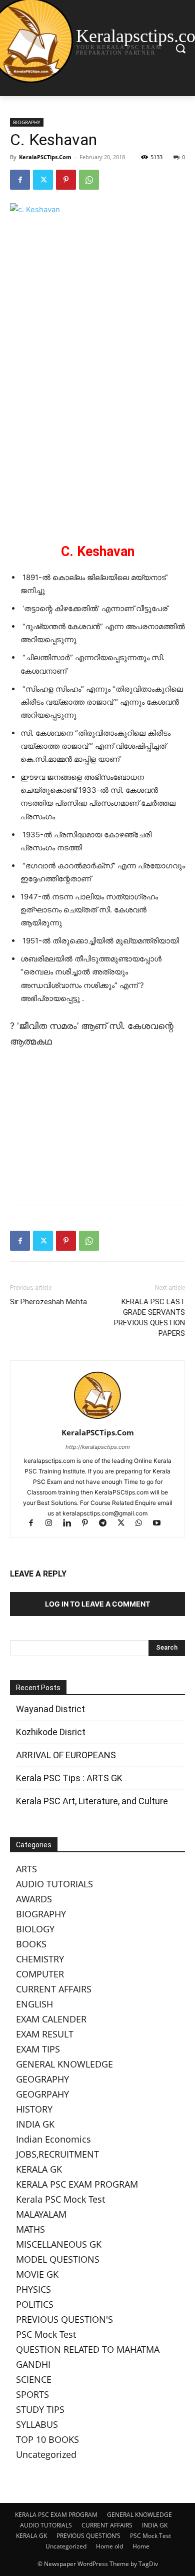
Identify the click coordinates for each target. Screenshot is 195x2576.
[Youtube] (161, 1524)
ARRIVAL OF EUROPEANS (67, 1755)
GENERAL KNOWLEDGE (64, 2064)
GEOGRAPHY (42, 2079)
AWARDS (34, 1899)
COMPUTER (40, 1974)
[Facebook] (20, 180)
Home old (109, 2546)
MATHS (30, 2229)
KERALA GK (39, 2169)
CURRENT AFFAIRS (54, 1989)
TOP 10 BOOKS (47, 2439)
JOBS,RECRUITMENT (57, 2154)
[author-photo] (97, 1419)
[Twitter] (43, 180)
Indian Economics (53, 2139)
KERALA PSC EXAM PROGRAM (77, 2184)
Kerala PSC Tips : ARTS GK (69, 1778)
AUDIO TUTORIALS (54, 1884)
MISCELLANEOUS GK (59, 2244)
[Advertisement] (97, 454)
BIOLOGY (35, 1929)
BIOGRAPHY (27, 122)
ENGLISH (34, 2004)
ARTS (26, 1869)
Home (141, 2546)
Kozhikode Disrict (51, 1732)
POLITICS (35, 2304)
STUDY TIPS (40, 2409)
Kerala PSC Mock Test (60, 2199)
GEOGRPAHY (42, 2094)
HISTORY (34, 2109)
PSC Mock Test (46, 2334)
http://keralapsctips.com (98, 1447)
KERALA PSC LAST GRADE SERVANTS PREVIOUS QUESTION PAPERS (149, 1318)
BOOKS (31, 1944)
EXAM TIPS (38, 2049)
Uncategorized (46, 2454)
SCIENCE (34, 2379)
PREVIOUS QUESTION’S (88, 2536)
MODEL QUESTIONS (58, 2259)
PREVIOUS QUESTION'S (64, 2319)
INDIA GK (35, 2124)
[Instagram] (53, 1524)
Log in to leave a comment (97, 1604)
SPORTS (32, 2394)
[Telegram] (107, 1524)
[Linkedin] (71, 1524)
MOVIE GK (37, 2274)
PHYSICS (33, 2289)
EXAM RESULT (45, 2034)
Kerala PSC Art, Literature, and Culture (92, 1801)
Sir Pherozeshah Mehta (48, 1302)
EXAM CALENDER (51, 2019)
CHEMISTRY (40, 1959)
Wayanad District (50, 1709)
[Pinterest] (66, 180)
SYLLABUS (37, 2424)
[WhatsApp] (89, 180)
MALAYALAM (41, 2214)
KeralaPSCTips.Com (45, 157)
